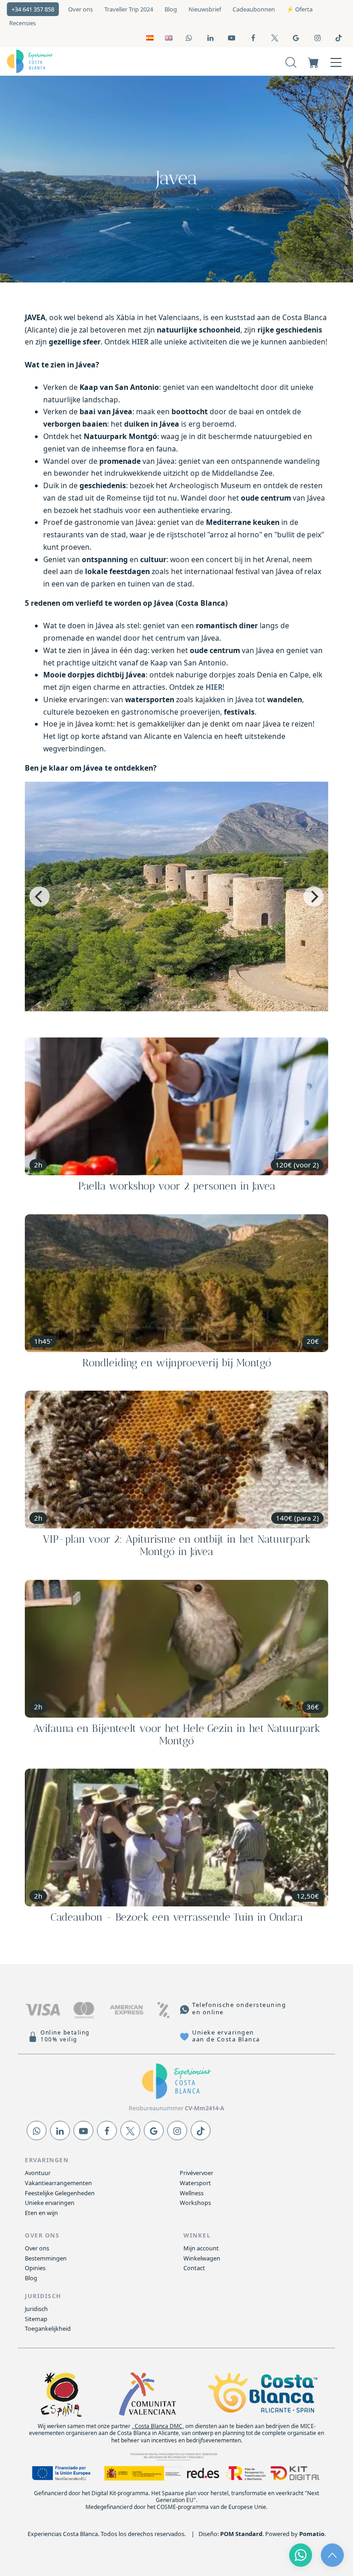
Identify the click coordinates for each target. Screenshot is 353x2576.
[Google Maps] (154, 2131)
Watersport (195, 2183)
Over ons (37, 2248)
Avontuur (38, 2173)
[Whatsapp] (37, 2131)
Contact (194, 2268)
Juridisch (36, 2309)
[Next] (313, 896)
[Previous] (40, 896)
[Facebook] (107, 2131)
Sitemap (36, 2319)
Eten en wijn (41, 2213)
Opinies (35, 2268)
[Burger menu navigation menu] (336, 61)
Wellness (192, 2193)
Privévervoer (196, 2173)
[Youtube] (83, 2131)
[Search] (291, 61)
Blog (31, 2278)
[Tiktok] (201, 2131)
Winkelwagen (202, 2258)
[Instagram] (177, 2131)
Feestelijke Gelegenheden (60, 2193)
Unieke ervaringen (50, 2203)
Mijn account (201, 2248)
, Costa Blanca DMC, (158, 2426)
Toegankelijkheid (48, 2328)
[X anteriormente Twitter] (130, 2131)
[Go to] (190, 37)
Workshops (195, 2203)
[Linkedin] (60, 2131)
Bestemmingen (46, 2258)
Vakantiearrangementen (58, 2183)
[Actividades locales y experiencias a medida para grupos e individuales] (77, 62)
